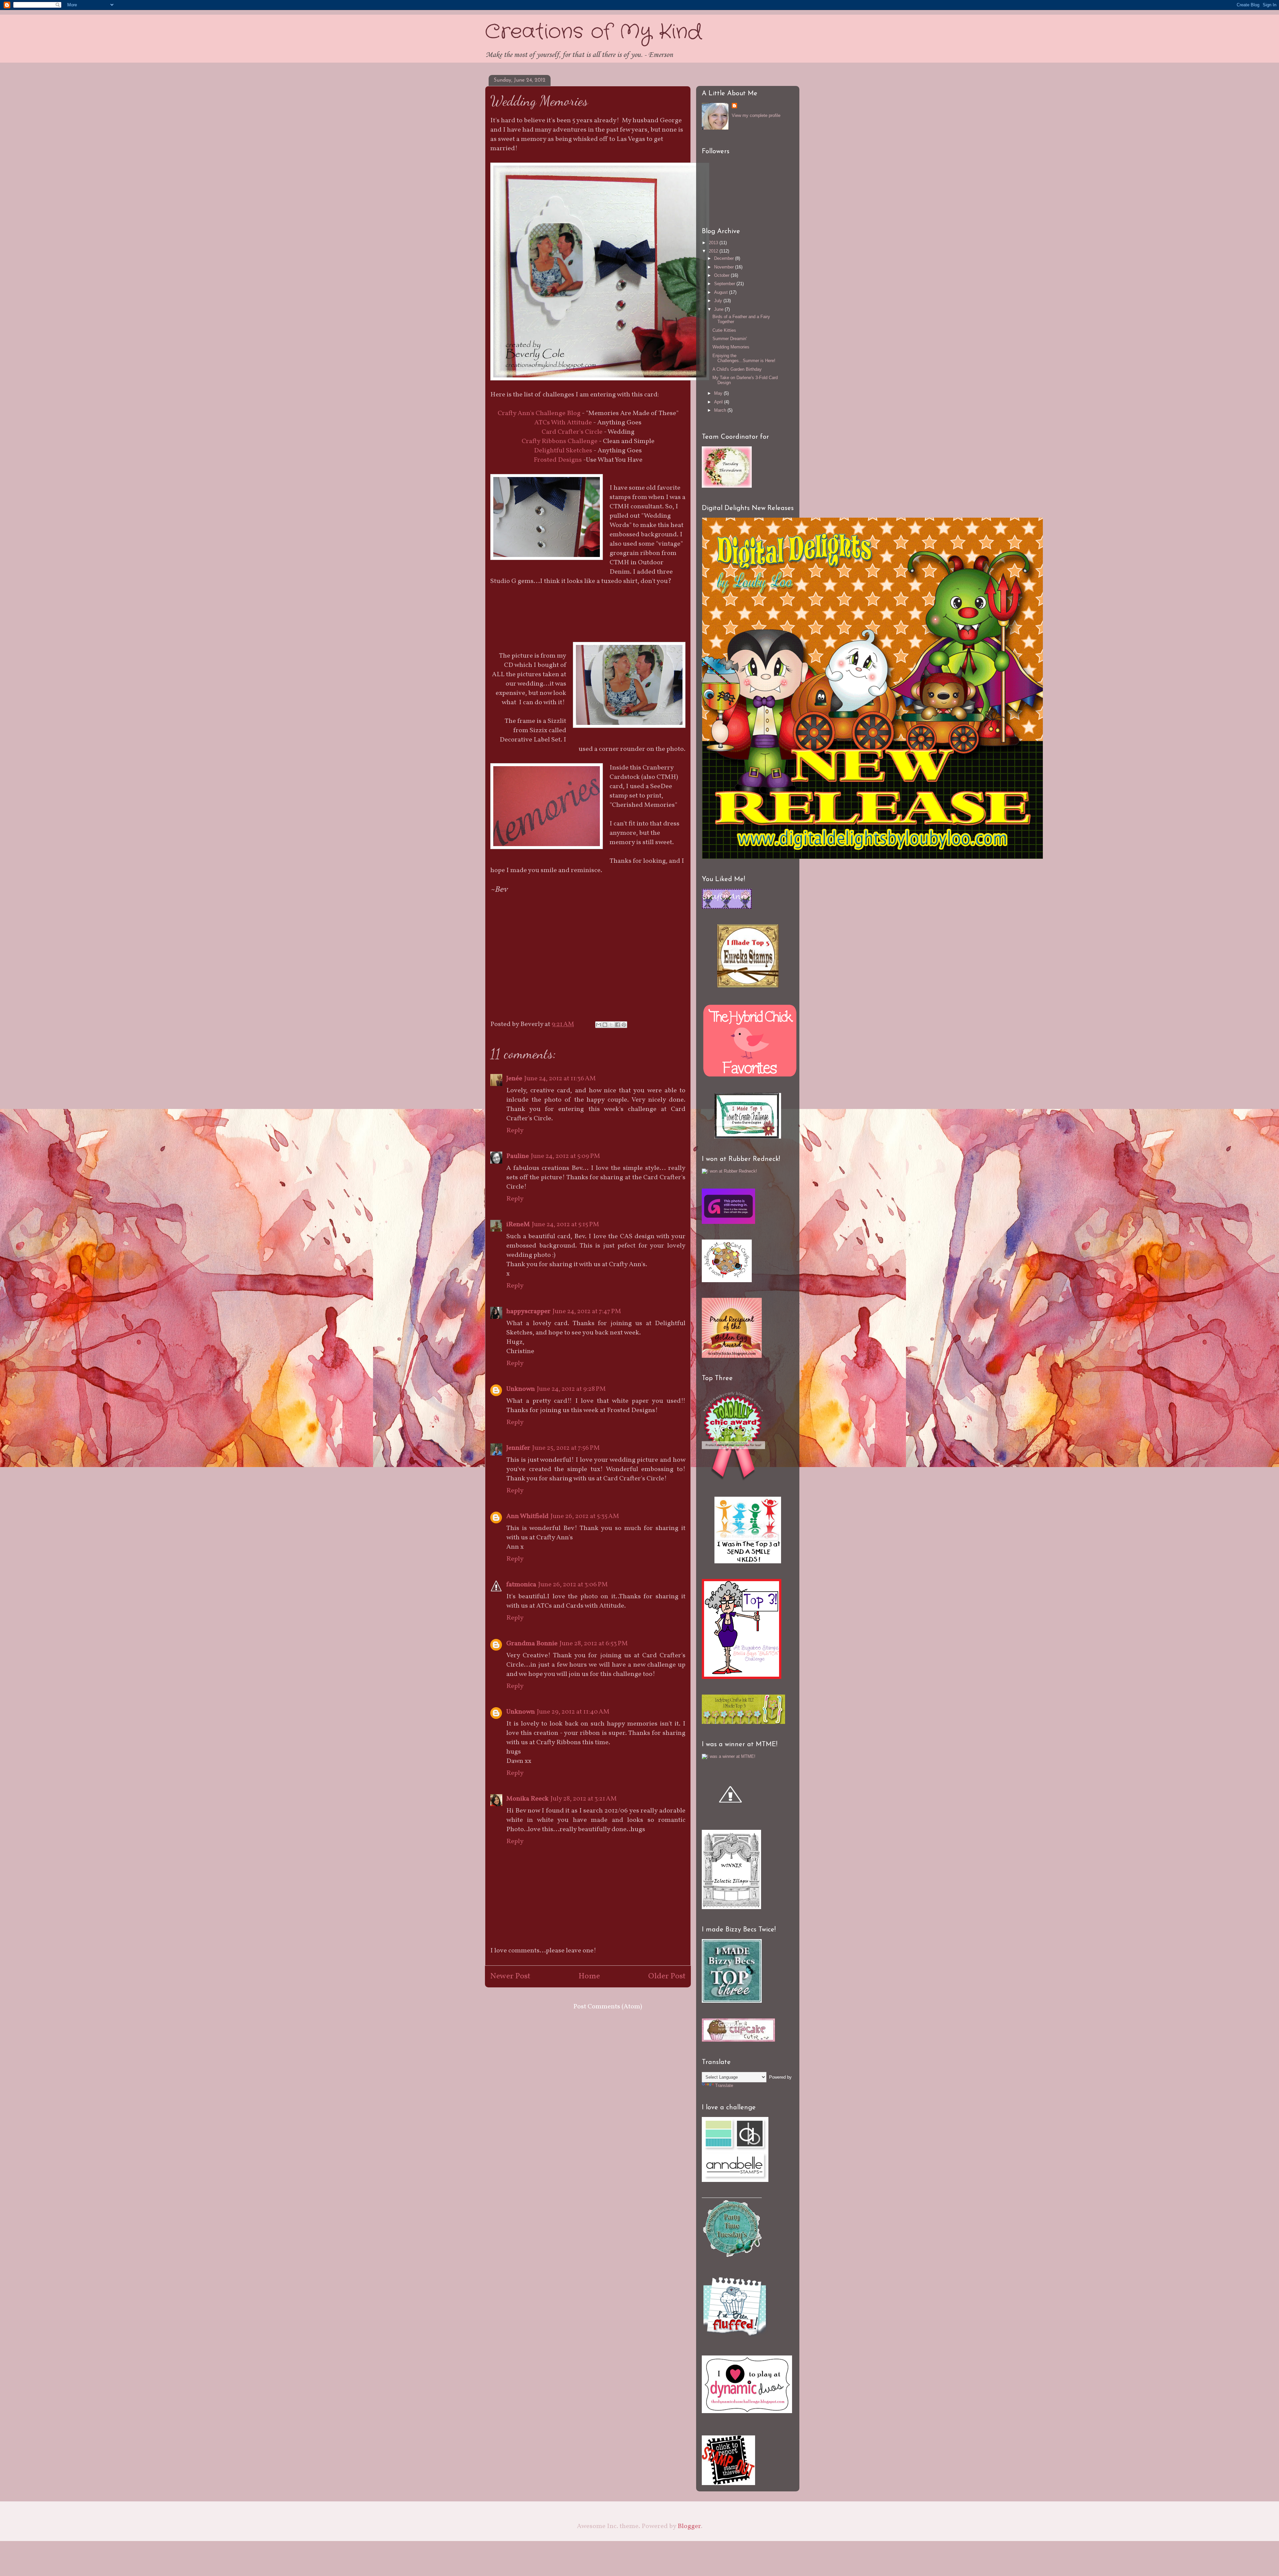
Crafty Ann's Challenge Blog (539, 413)
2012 (714, 251)
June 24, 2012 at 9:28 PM (571, 1389)
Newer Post (510, 1976)
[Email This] (599, 1025)
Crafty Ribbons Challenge (560, 441)
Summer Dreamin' (730, 339)
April (719, 402)
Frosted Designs (558, 460)
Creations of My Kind (593, 32)
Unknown (521, 1389)
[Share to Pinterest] (624, 1025)
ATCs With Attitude (563, 423)
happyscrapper (528, 1311)
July (719, 301)
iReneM (518, 1225)
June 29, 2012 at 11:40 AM (573, 1712)
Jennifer (518, 1448)
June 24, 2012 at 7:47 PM (587, 1311)
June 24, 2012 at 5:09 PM (566, 1156)
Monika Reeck (527, 1799)
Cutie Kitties (724, 330)
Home (589, 1976)
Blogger (689, 2526)
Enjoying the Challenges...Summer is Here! (744, 358)
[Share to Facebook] (618, 1025)
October (722, 275)
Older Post (667, 1976)
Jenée (514, 1079)
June (719, 309)
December (725, 258)
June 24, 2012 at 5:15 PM (566, 1225)
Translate (724, 2085)
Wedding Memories (731, 347)
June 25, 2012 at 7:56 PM (566, 1448)
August (722, 292)
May (719, 393)
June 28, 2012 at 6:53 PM (594, 1644)
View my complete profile (756, 115)
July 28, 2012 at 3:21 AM (584, 1799)
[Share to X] (611, 1025)
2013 (714, 243)
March (721, 410)
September (725, 284)
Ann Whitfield (527, 1516)
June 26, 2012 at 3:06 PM (573, 1585)
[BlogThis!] (605, 1025)
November (725, 267)
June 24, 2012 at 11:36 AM (560, 1079)
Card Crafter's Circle (572, 432)
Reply (515, 1131)
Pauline (518, 1156)
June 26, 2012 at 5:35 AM (585, 1516)
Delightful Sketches (563, 451)
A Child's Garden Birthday (737, 369)
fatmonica (521, 1585)
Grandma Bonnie (532, 1644)
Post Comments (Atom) (608, 2007)
